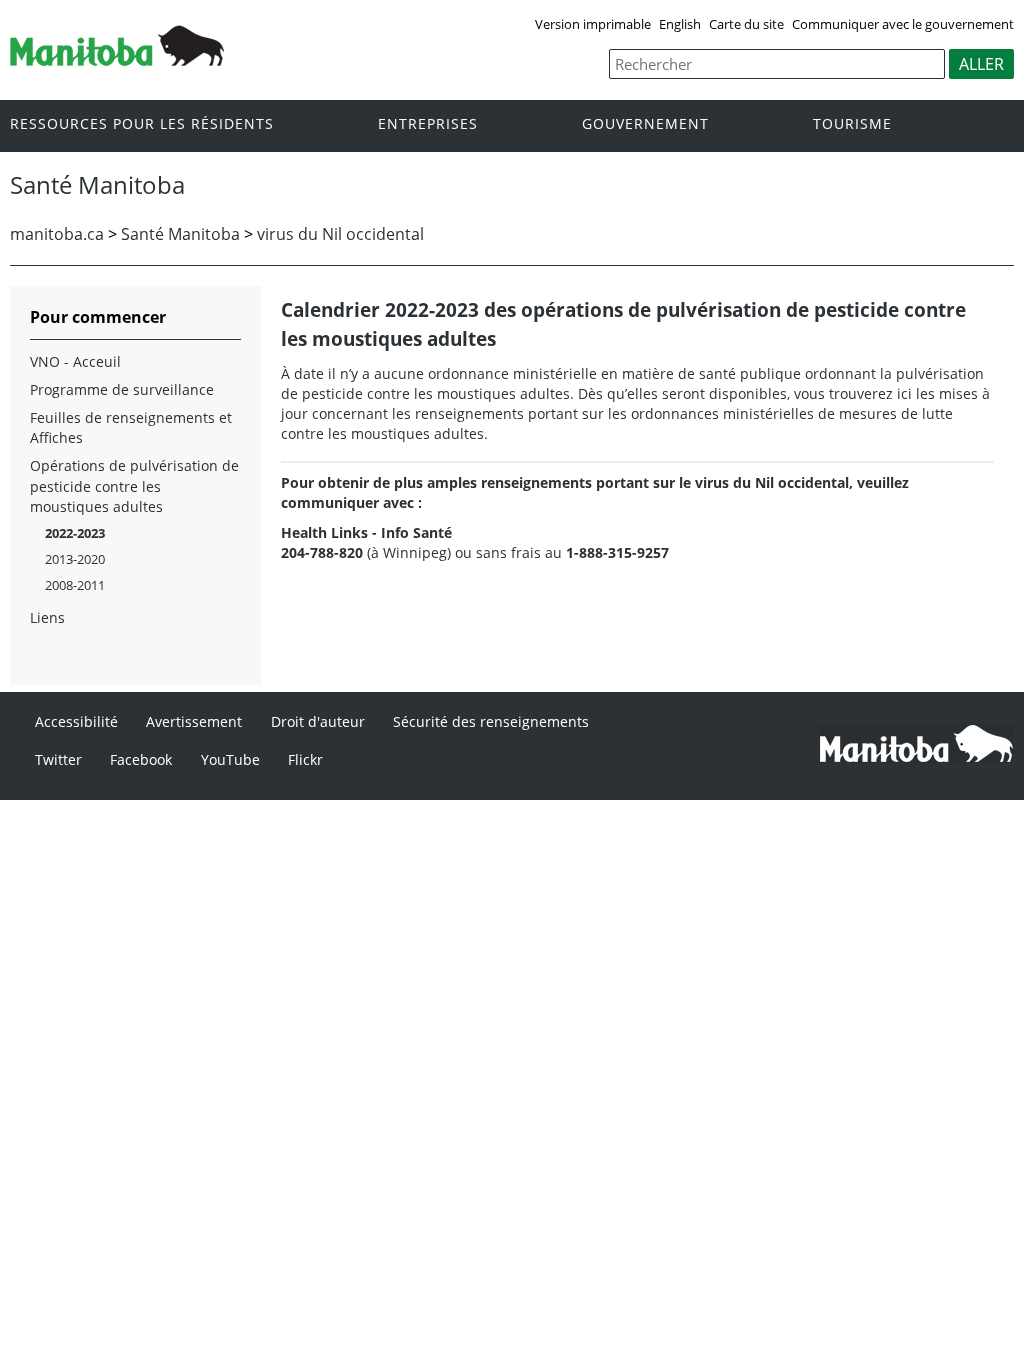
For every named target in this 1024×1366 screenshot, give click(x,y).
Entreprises (428, 124)
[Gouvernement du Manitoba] (117, 60)
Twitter (58, 759)
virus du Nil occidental (340, 234)
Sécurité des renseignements (491, 721)
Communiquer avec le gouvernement (903, 24)
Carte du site (746, 24)
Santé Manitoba (180, 234)
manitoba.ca (57, 234)
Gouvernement (645, 124)
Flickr (305, 759)
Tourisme (852, 124)
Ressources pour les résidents (142, 124)
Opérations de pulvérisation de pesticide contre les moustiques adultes (134, 485)
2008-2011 (75, 585)
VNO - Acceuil (75, 361)
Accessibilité (76, 721)
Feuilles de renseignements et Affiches (131, 427)
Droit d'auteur (318, 721)
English (680, 24)
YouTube (230, 759)
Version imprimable (593, 24)
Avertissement (194, 721)
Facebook (141, 759)
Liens (47, 617)
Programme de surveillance (122, 389)
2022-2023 (75, 533)
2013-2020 (75, 559)
